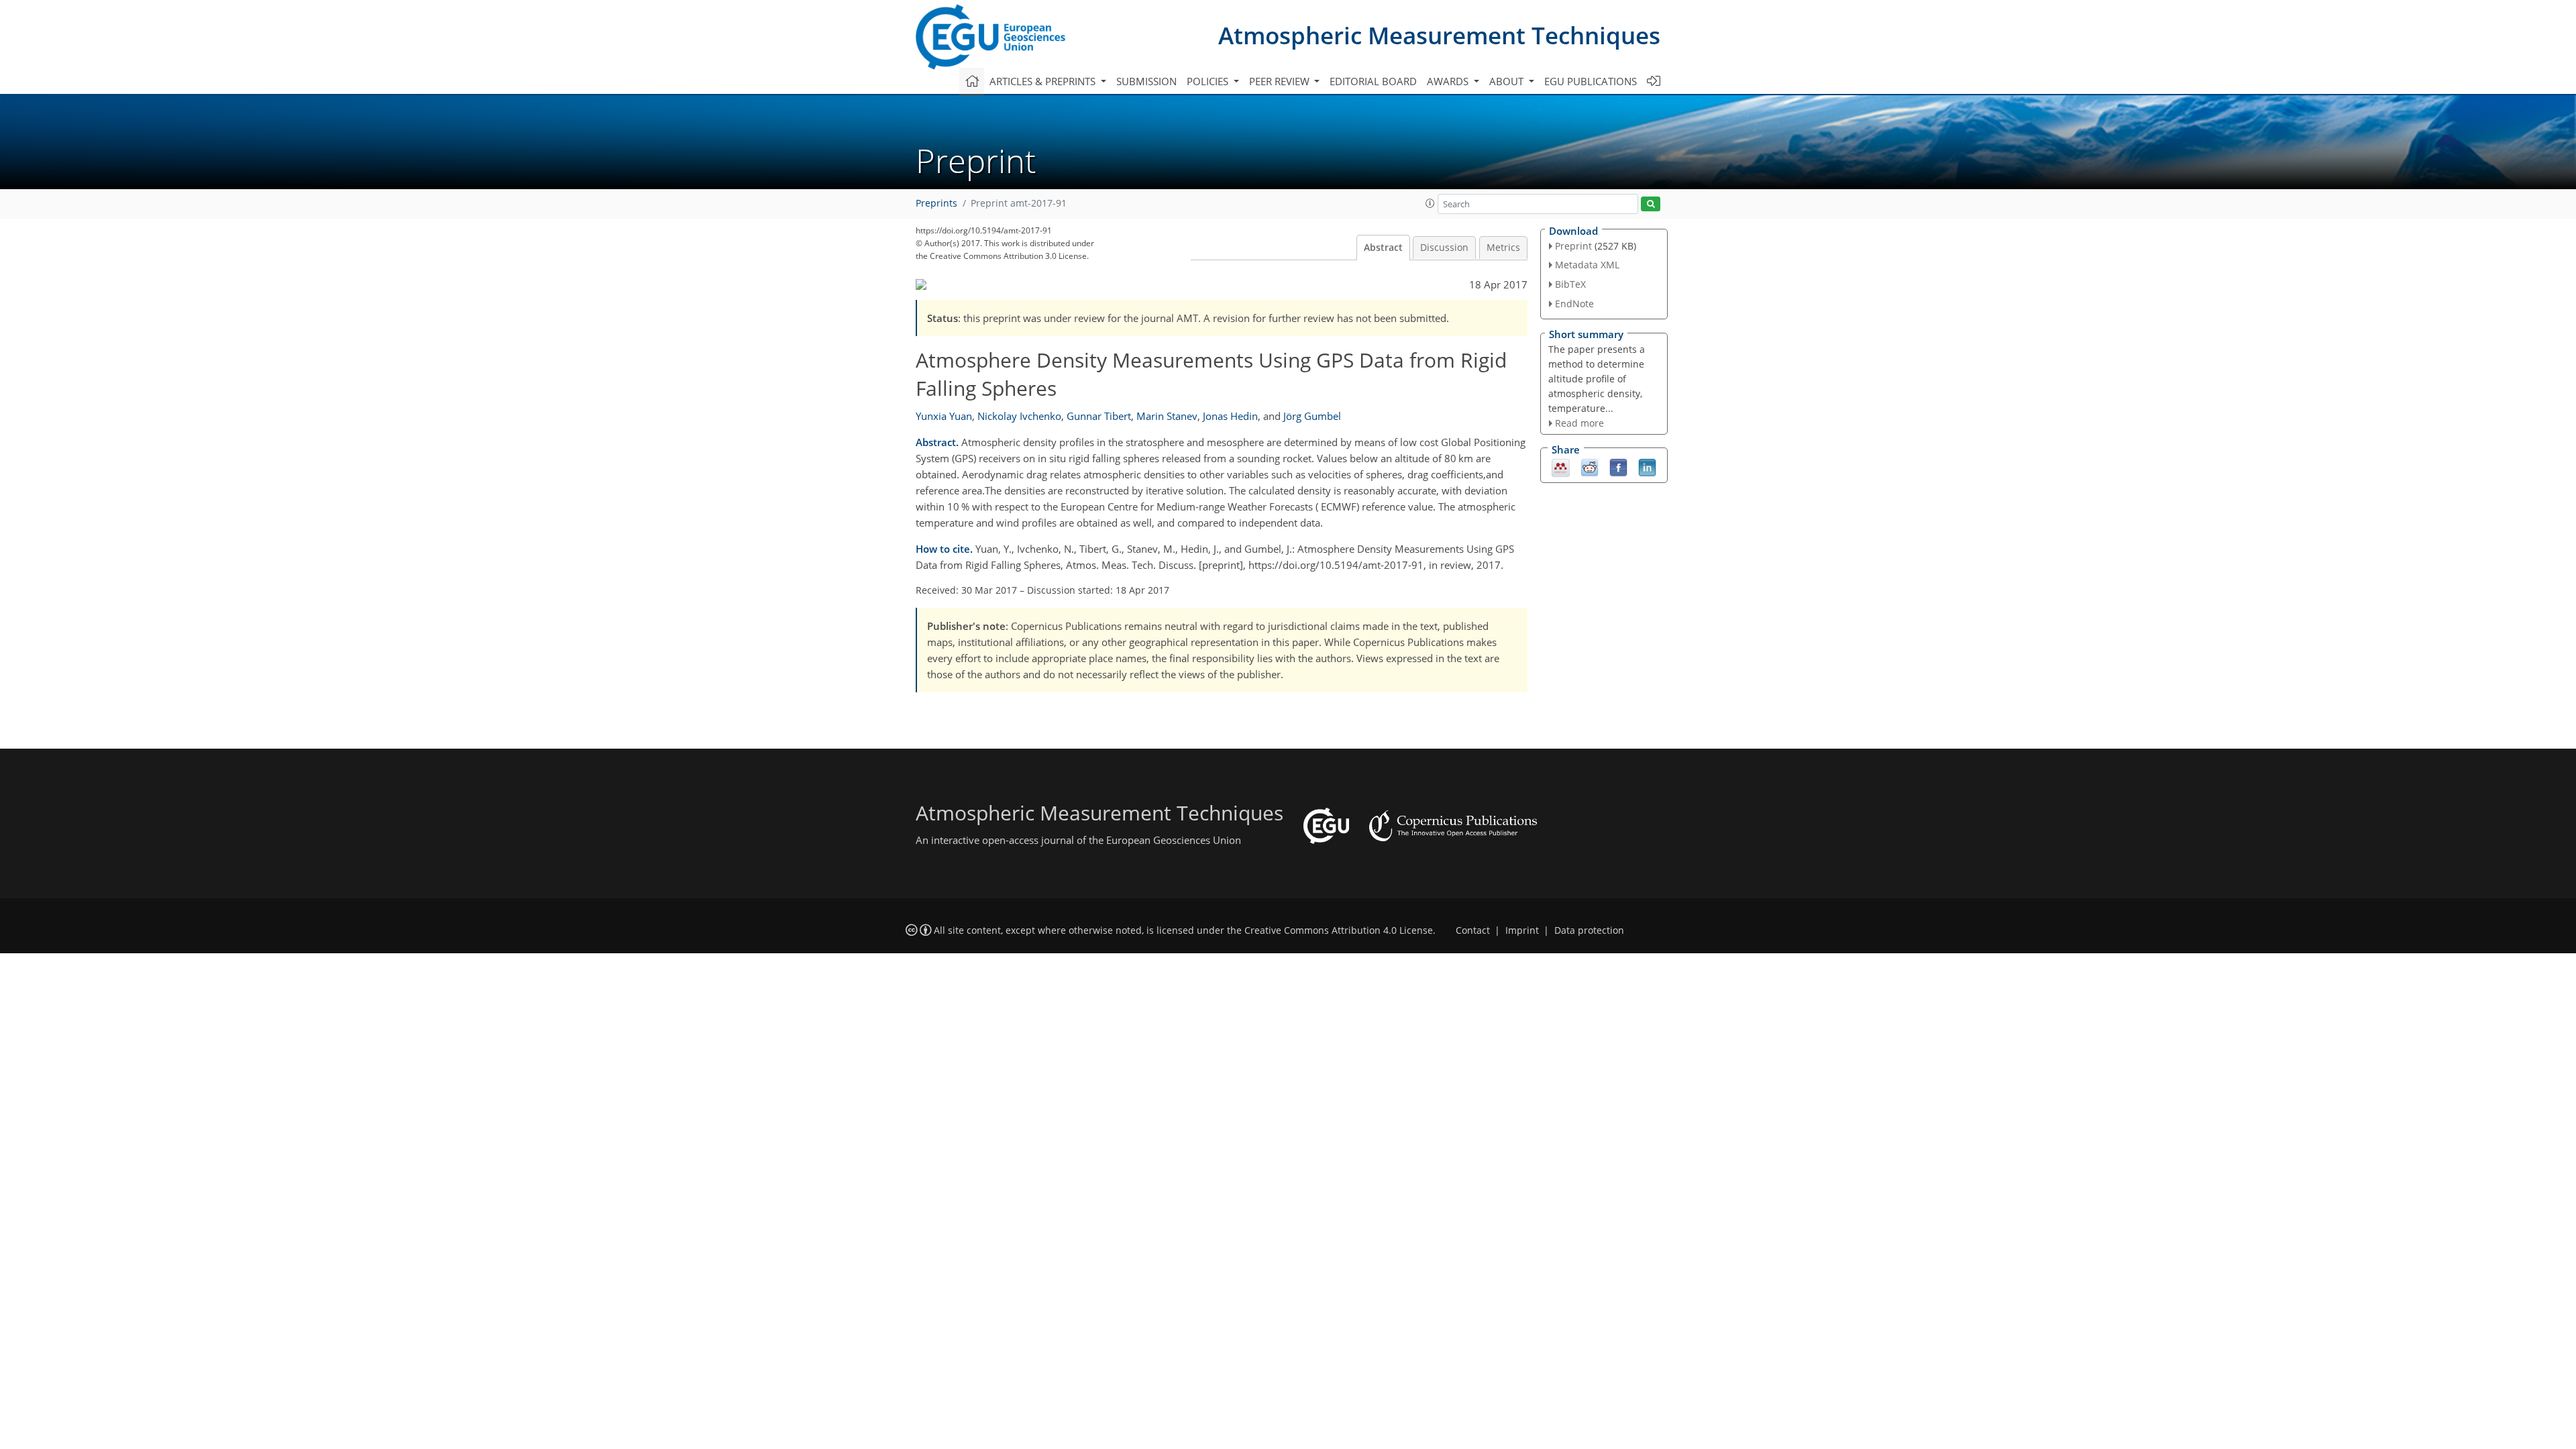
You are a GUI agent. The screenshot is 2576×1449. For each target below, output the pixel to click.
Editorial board (1373, 81)
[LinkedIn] (1647, 467)
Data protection (1589, 930)
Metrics (1503, 248)
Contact (1473, 930)
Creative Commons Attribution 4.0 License (1339, 930)
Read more (1579, 423)
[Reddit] (1590, 467)
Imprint (1522, 930)
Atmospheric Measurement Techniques (1439, 35)
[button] (1430, 203)
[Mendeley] (1561, 467)
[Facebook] (1618, 467)
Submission (1146, 81)
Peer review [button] (1281, 81)
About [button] (1508, 81)
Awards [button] (1449, 81)
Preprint (1573, 246)
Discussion (1444, 248)
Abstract (1383, 248)
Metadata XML (1587, 265)
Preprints (936, 203)
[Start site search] (1651, 204)
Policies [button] (1209, 81)
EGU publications (1591, 81)
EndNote (1574, 304)
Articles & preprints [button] (1044, 81)
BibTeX (1570, 284)
